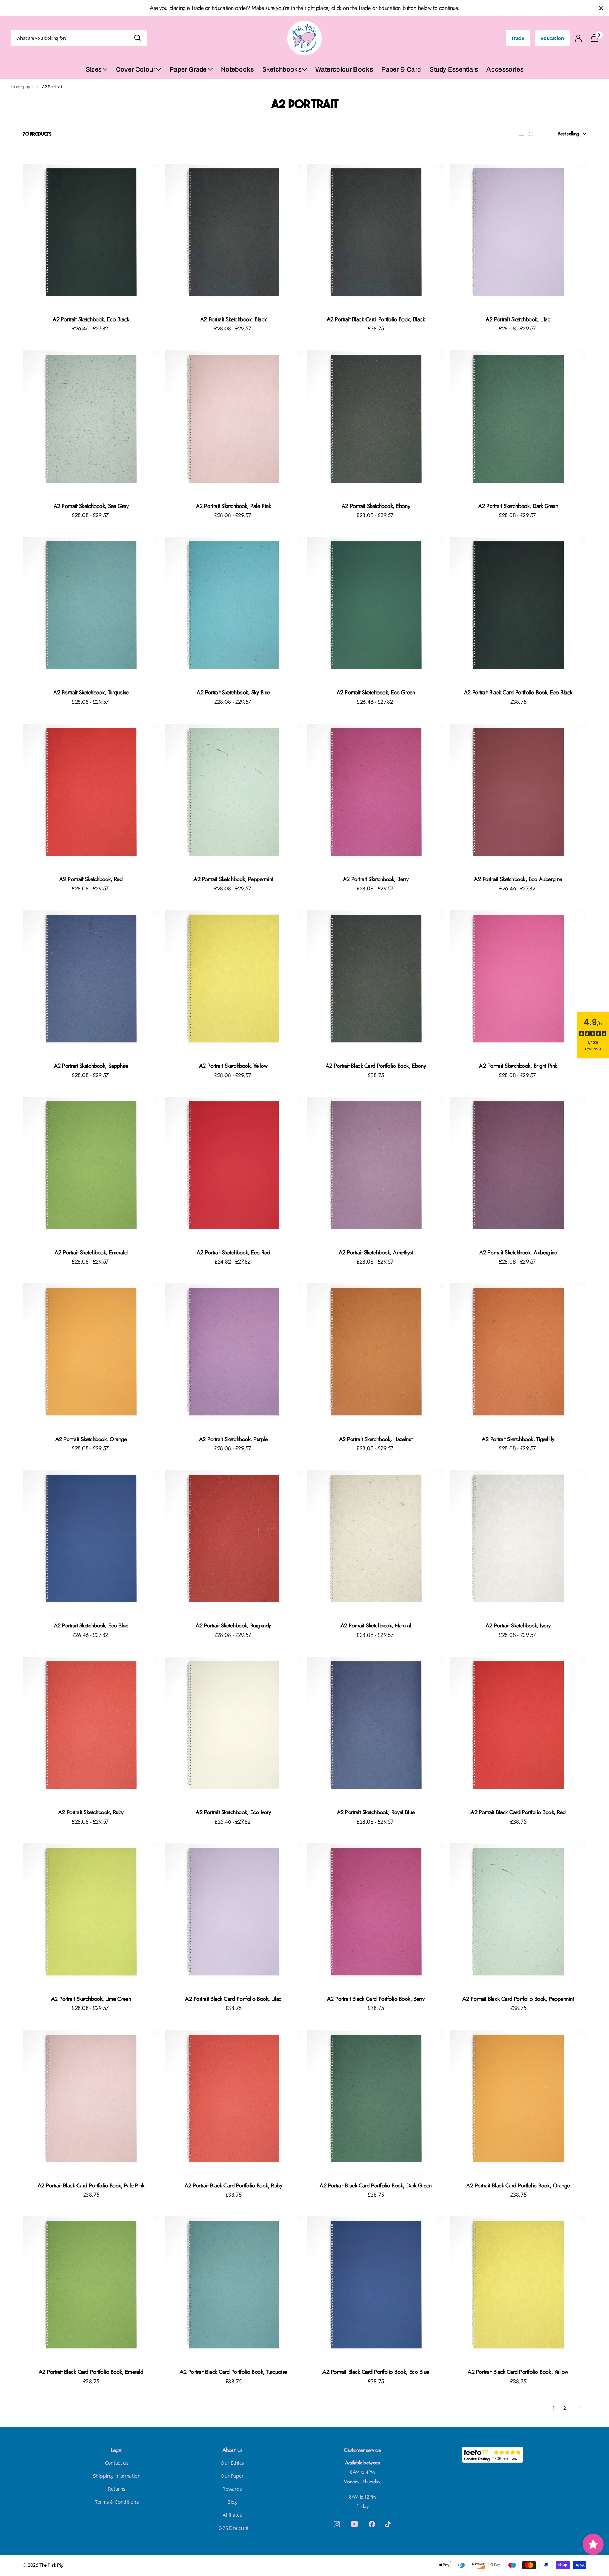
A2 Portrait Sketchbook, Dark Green (518, 506)
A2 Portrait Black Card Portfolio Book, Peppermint (518, 1999)
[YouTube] (354, 2524)
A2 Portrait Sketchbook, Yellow (233, 1066)
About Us (232, 2450)
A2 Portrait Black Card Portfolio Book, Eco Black (518, 692)
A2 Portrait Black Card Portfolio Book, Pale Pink (91, 2186)
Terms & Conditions (117, 2502)
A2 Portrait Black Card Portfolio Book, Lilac (233, 1999)
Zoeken (138, 38)
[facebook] (372, 2524)
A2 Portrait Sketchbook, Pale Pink (233, 506)
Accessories (505, 69)
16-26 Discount (232, 2528)
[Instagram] (337, 2524)
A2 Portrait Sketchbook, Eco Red (233, 1252)
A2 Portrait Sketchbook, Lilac (518, 319)
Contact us (117, 2463)
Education (552, 38)
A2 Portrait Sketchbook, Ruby (91, 1812)
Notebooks (237, 69)
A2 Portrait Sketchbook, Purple (233, 1439)
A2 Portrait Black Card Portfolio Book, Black (376, 319)
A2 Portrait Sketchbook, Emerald (91, 1252)
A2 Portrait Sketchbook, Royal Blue (376, 1812)
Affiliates (232, 2515)
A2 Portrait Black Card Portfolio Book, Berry (376, 1999)
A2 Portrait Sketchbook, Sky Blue (233, 692)
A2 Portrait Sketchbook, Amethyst (376, 1252)
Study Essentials (454, 69)
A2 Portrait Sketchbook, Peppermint (233, 879)
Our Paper (232, 2476)
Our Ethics (232, 2463)
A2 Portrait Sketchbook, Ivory (518, 1625)
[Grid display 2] (530, 134)
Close (601, 8)
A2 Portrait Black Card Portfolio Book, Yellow (518, 2372)
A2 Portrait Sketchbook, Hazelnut (376, 1439)
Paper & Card (401, 69)
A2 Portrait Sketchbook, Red (91, 879)
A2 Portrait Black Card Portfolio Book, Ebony (376, 1066)
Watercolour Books (344, 69)
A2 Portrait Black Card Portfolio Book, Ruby (233, 2186)
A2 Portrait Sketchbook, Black (233, 319)
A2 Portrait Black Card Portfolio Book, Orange (518, 2186)
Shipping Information (117, 2476)
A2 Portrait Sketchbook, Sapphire (91, 1066)
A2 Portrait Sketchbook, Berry (376, 879)
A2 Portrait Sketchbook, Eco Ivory (233, 1812)
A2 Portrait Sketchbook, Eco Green (376, 692)
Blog (232, 2502)
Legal (117, 2450)
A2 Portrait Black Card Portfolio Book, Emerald (91, 2372)
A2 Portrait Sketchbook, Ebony (376, 506)
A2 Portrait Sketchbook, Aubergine (518, 1252)
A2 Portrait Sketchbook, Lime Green (91, 1999)
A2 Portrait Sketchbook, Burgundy (233, 1625)
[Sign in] (579, 38)
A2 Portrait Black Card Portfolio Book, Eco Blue (376, 2372)
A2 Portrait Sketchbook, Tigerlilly (518, 1439)
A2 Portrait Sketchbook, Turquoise (91, 692)
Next (580, 2408)
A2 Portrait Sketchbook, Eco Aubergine (518, 879)
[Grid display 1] (522, 134)
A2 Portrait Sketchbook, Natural (376, 1625)
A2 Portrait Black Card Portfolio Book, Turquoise (233, 2372)
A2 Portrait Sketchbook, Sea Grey (91, 506)
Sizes (94, 69)
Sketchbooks (282, 69)
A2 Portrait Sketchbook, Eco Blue (91, 1625)
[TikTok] (388, 2524)
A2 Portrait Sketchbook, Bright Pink (518, 1066)
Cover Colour (136, 69)
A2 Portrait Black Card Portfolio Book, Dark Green (376, 2186)
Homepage (22, 87)
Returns (117, 2489)
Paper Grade (188, 69)
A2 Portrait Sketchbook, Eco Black (91, 319)
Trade (518, 38)
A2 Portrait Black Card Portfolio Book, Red (518, 1812)
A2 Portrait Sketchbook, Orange (91, 1439)
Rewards (232, 2489)
